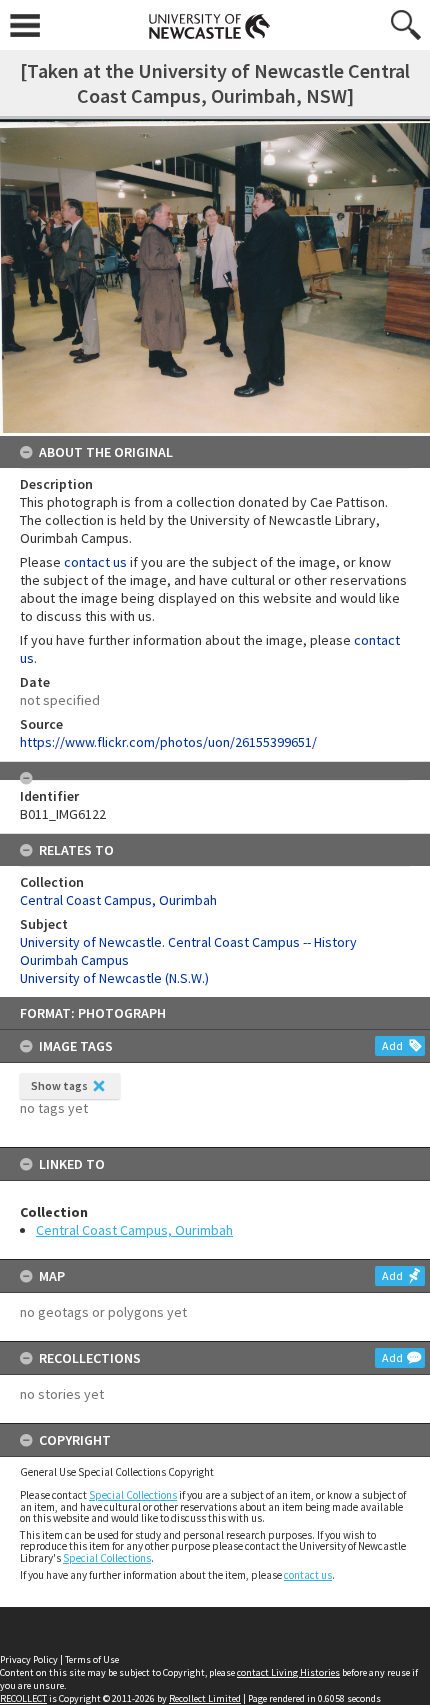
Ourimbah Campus (74, 960)
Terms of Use (92, 1659)
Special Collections (133, 1495)
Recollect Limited (205, 1698)
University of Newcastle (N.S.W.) (114, 978)
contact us (308, 1575)
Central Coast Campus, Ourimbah (134, 1230)
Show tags (59, 1085)
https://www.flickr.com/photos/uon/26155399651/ (168, 742)
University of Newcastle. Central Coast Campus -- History (188, 942)
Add (392, 1045)
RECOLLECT (23, 1698)
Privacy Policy (29, 1659)
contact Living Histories (288, 1672)
